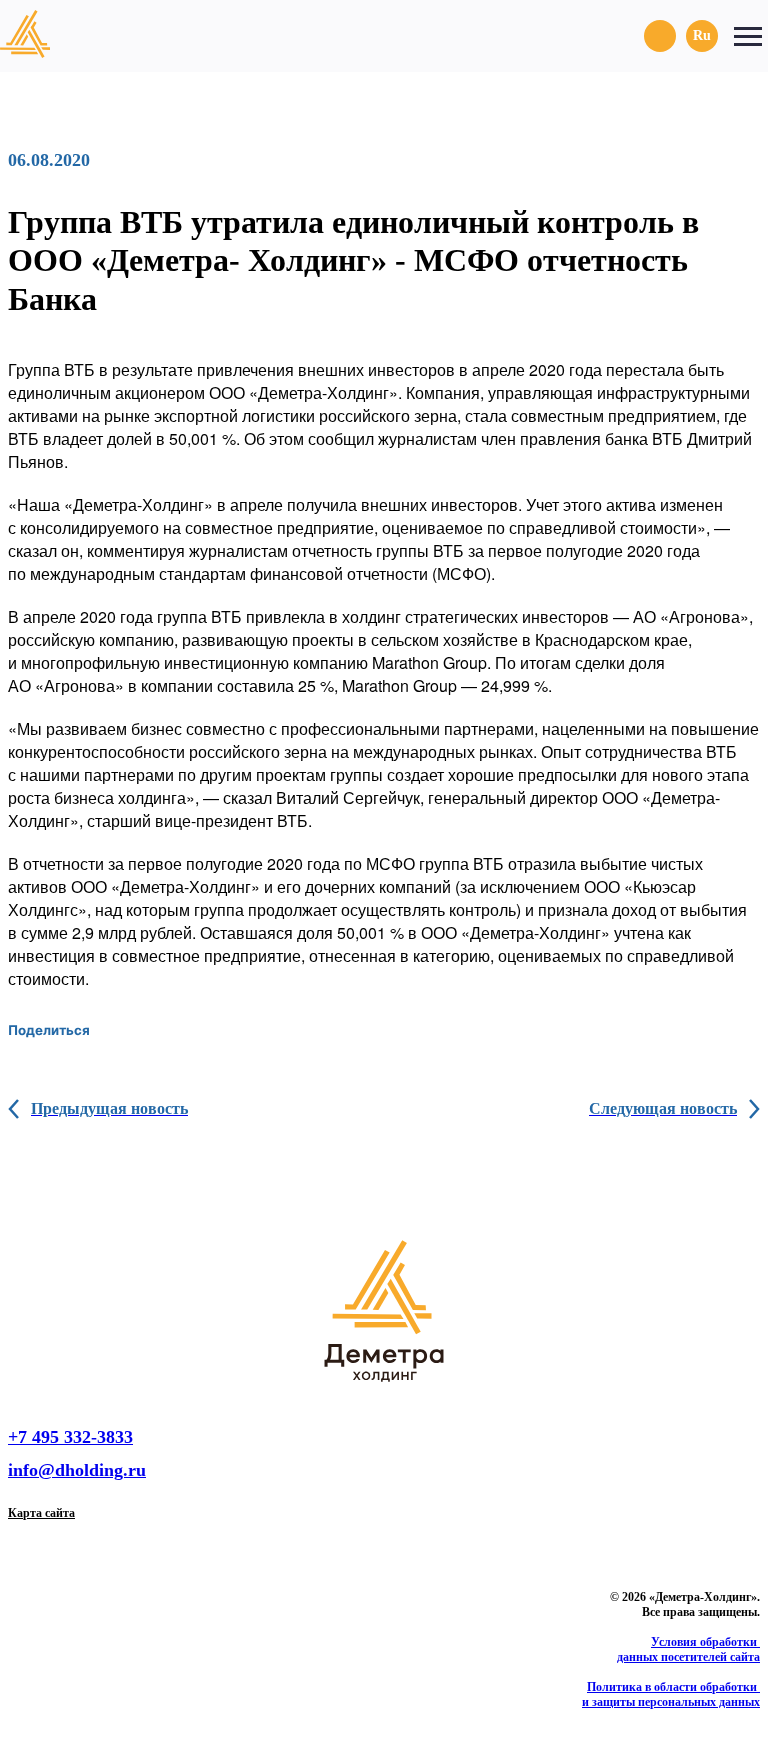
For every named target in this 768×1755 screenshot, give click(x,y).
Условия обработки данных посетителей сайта (688, 1649)
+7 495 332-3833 (70, 1437)
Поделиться (49, 1030)
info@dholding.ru (77, 1470)
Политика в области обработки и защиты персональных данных (671, 1694)
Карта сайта (41, 1513)
